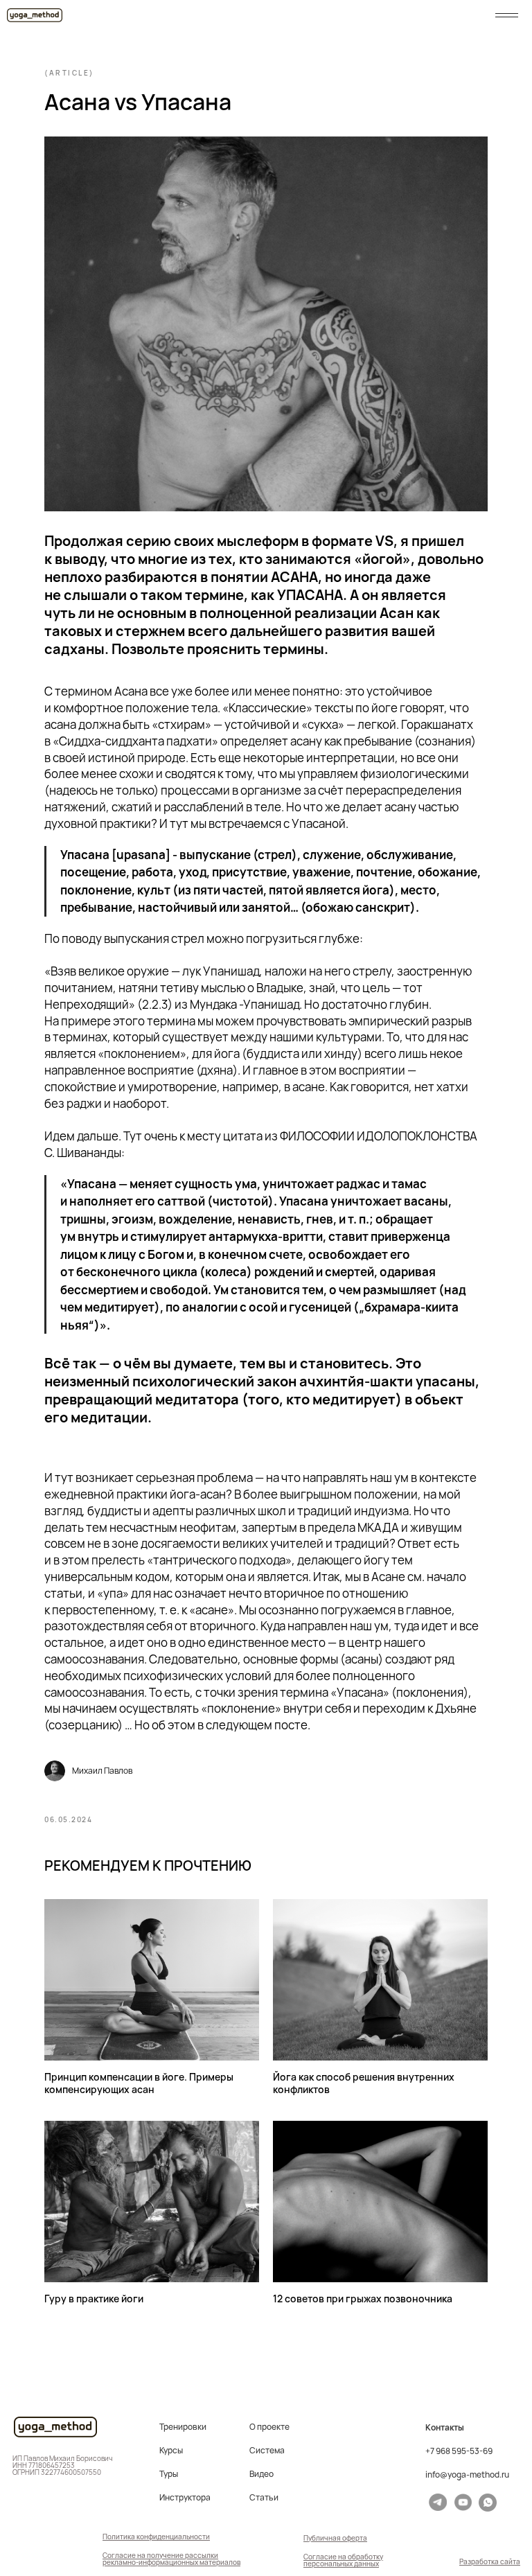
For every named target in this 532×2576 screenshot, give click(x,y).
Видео (261, 2474)
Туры (169, 2474)
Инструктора (185, 2498)
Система (267, 2451)
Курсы (171, 2451)
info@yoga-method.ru (467, 2475)
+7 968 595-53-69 (459, 2451)
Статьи (264, 2498)
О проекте (269, 2427)
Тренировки (183, 2427)
